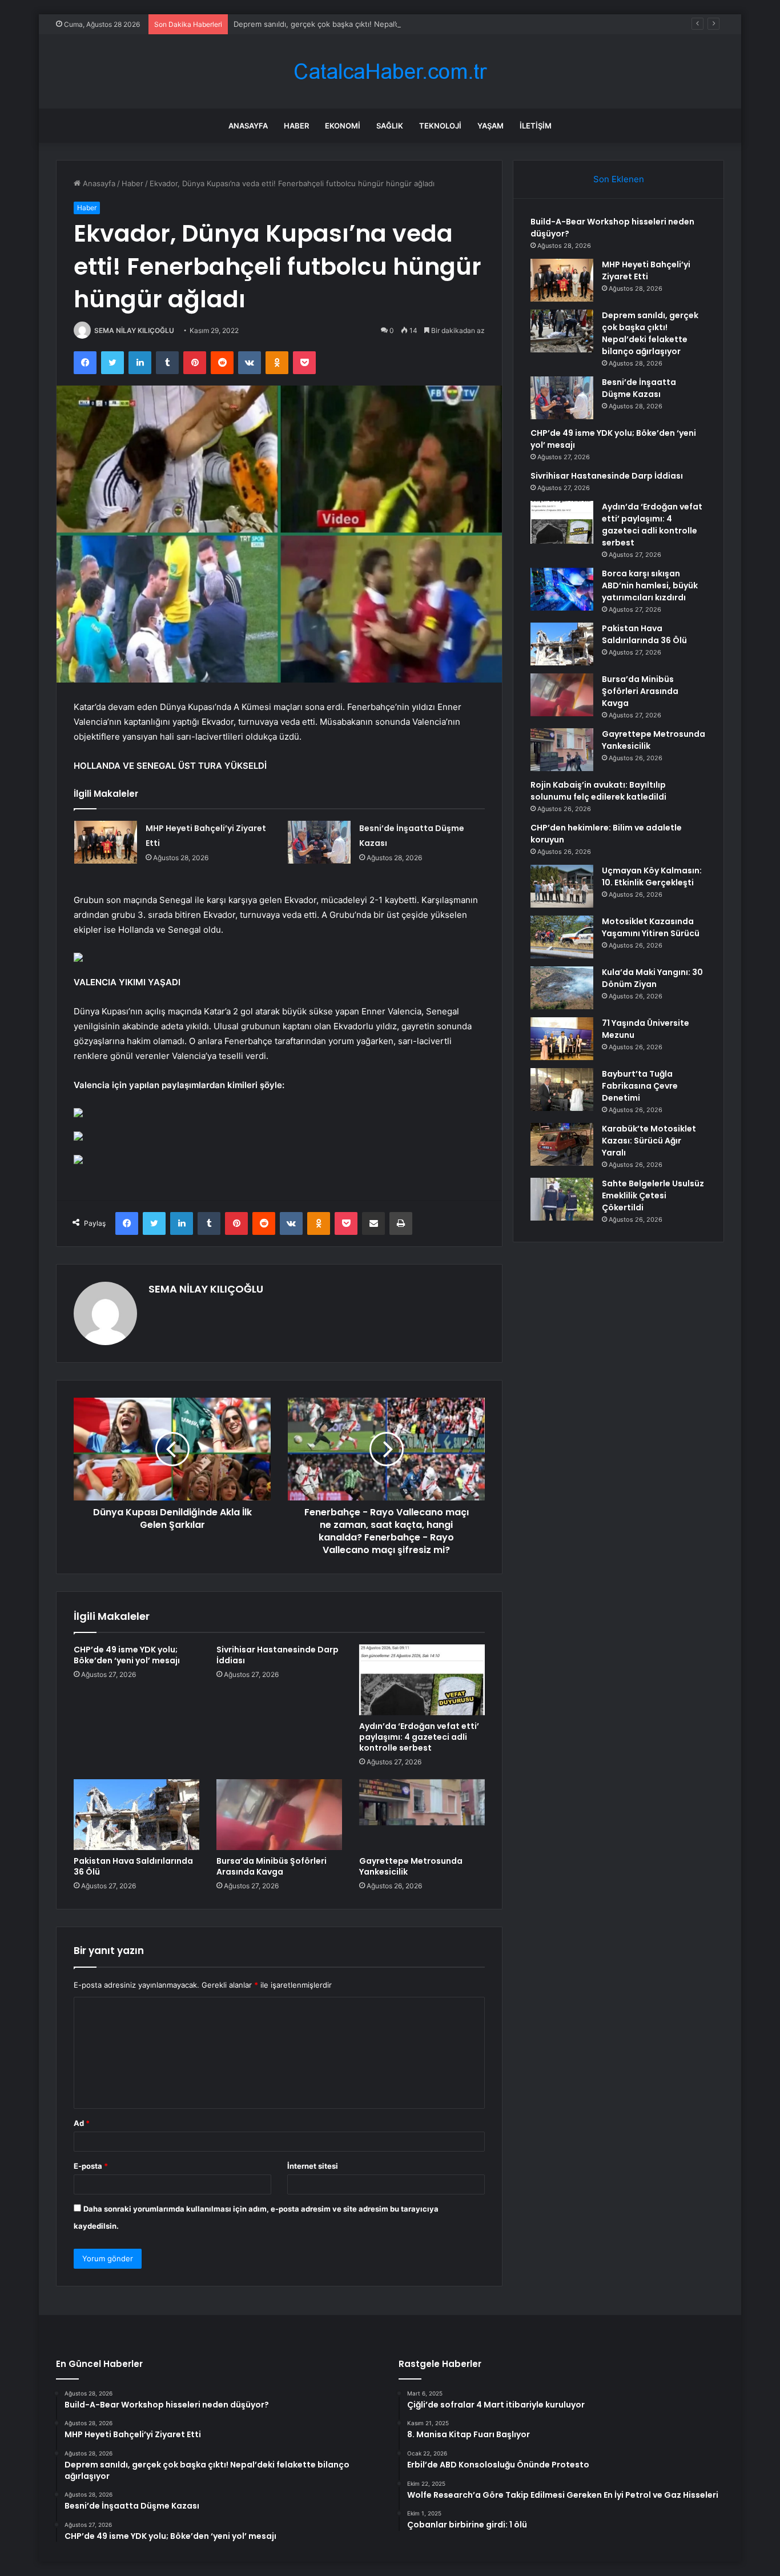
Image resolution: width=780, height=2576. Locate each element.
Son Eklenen (619, 179)
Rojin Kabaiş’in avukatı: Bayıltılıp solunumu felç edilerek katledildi (598, 791)
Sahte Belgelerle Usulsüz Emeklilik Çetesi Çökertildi (653, 1195)
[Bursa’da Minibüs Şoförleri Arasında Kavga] (279, 1815)
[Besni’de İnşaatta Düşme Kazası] (319, 842)
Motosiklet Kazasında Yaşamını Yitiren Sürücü (651, 927)
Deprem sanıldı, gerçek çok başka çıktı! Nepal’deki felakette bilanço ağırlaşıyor (372, 24)
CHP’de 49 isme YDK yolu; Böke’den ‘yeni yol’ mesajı (127, 1655)
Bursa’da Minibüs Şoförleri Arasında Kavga (272, 1866)
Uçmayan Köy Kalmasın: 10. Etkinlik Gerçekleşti (652, 876)
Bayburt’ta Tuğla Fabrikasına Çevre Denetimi (640, 1086)
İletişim (536, 126)
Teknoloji (440, 126)
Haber (296, 126)
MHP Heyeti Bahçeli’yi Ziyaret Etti (646, 270)
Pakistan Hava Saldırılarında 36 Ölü (133, 1866)
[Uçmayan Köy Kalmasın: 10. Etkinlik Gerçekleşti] (562, 886)
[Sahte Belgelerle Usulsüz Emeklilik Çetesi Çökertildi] (562, 1199)
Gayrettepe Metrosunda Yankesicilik (411, 1866)
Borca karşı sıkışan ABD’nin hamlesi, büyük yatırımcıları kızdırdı (650, 585)
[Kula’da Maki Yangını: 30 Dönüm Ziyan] (562, 988)
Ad (82, 2123)
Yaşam (490, 126)
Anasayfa (248, 126)
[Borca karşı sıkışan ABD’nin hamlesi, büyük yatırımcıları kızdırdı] (562, 589)
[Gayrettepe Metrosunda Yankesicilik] (422, 1815)
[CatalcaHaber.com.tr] (390, 72)
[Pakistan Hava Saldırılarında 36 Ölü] (136, 1815)
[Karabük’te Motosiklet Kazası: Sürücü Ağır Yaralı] (562, 1144)
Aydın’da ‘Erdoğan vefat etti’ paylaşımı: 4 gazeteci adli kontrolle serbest (419, 1737)
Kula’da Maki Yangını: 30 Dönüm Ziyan (652, 978)
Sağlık (390, 126)
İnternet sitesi (313, 2166)
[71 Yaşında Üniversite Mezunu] (562, 1039)
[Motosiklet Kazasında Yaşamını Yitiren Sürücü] (562, 937)
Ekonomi (343, 126)
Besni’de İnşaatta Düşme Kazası (639, 388)
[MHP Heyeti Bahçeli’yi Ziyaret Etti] (106, 842)
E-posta (91, 2166)
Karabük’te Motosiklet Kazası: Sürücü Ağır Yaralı (649, 1141)
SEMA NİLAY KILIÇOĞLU (134, 330)
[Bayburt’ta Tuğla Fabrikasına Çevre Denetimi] (562, 1090)
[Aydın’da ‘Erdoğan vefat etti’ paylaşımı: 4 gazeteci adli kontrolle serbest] (422, 1680)
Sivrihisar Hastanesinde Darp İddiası (278, 1655)
